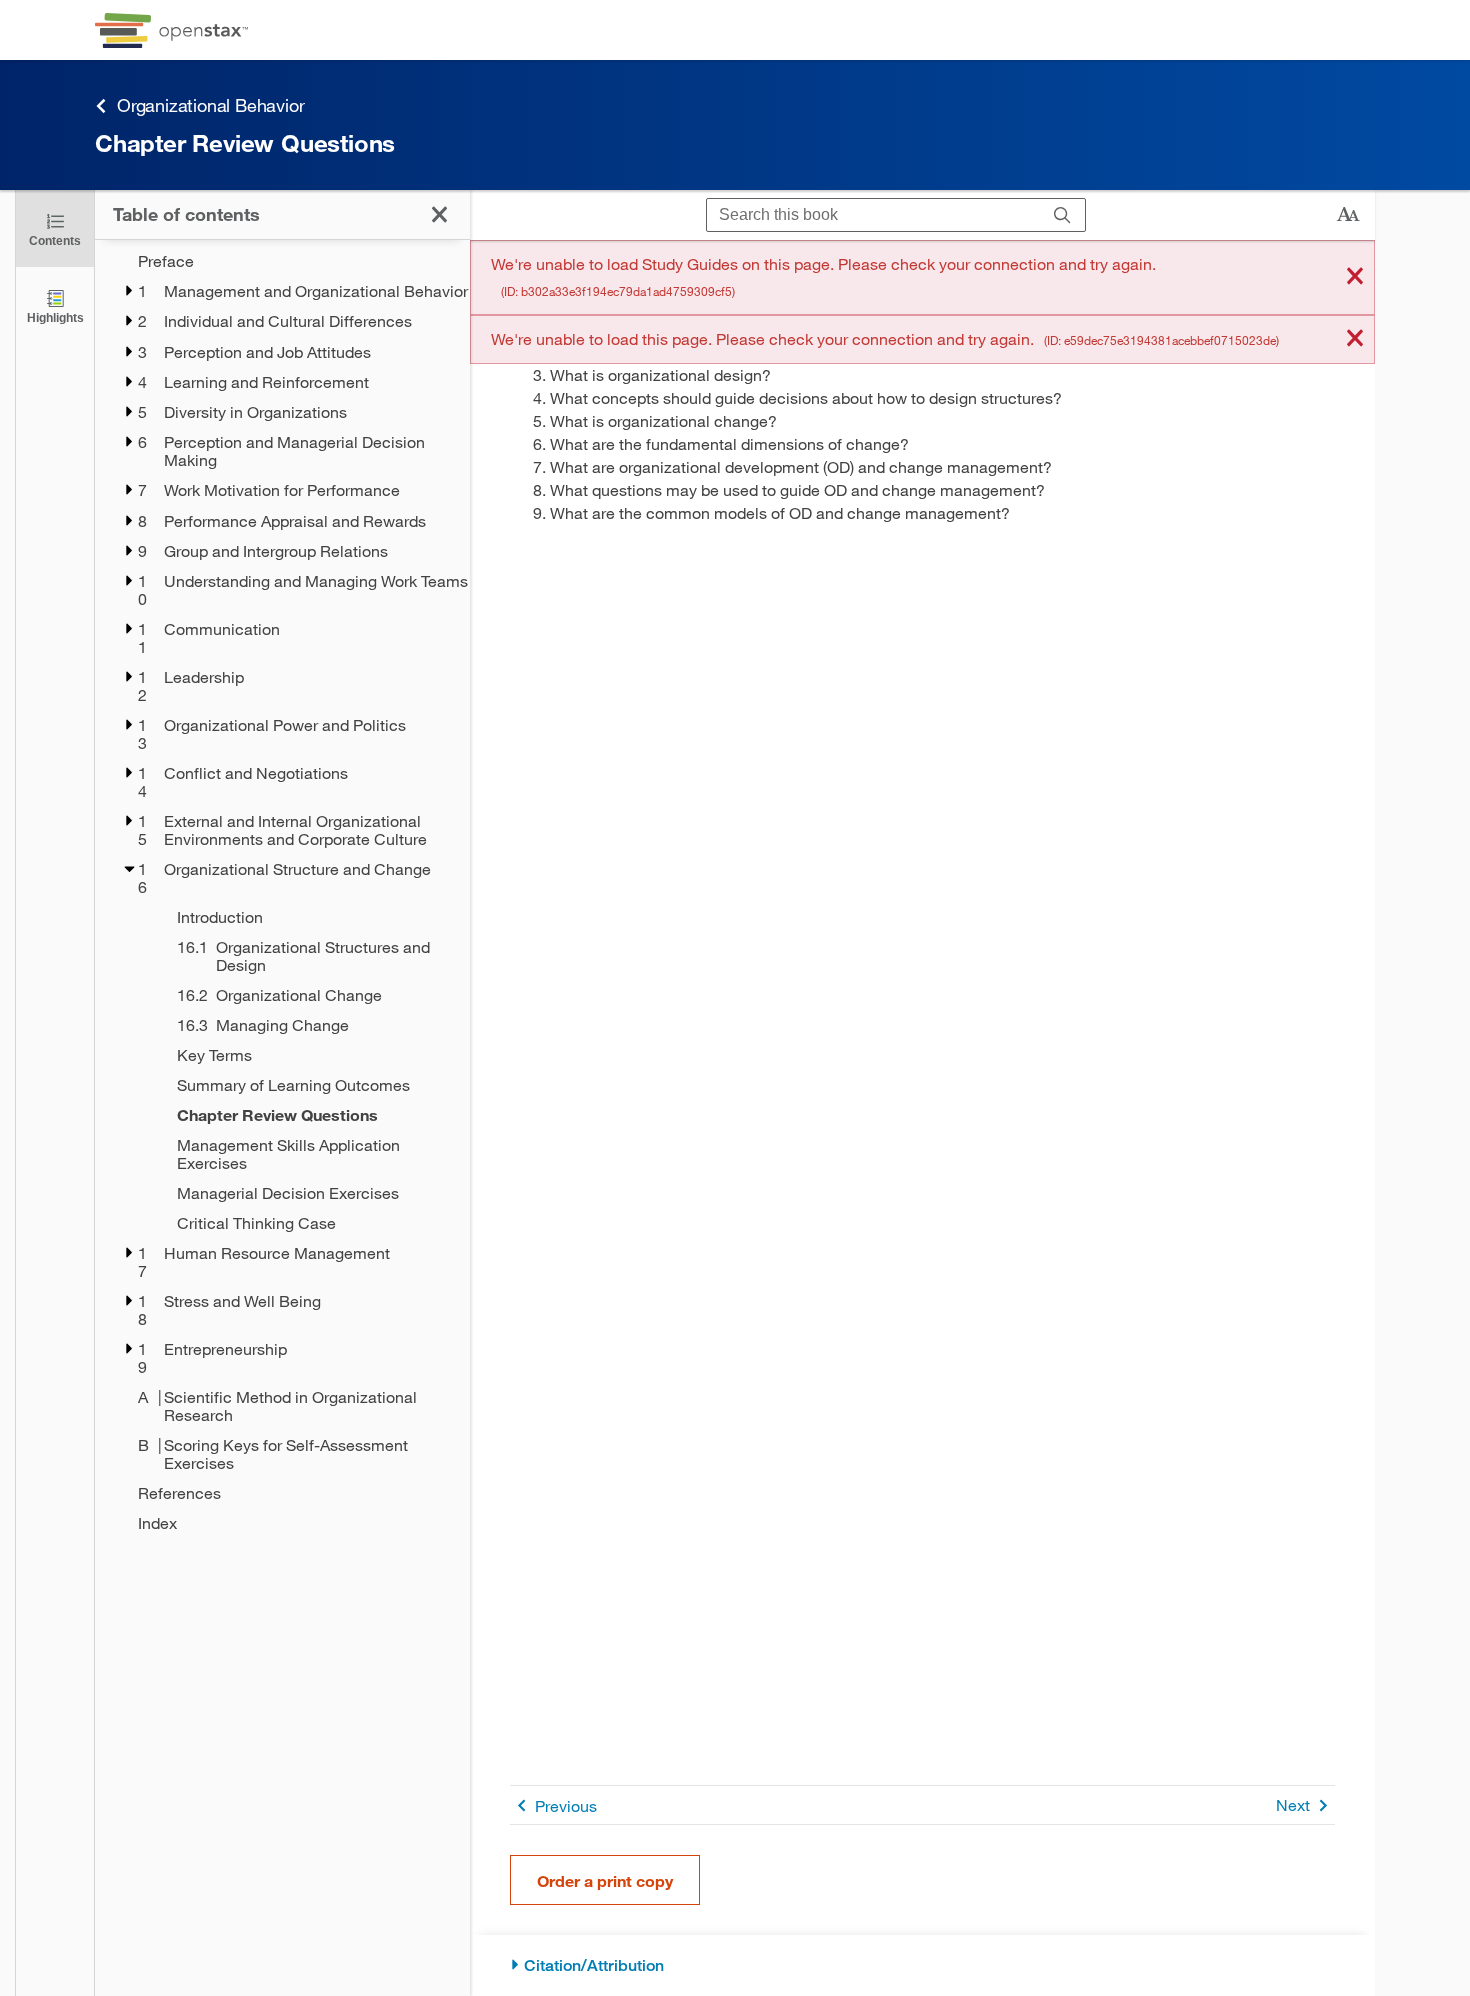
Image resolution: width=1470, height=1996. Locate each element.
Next (1293, 1804)
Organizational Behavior (210, 105)
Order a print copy (605, 1880)
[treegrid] (282, 892)
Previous (566, 1805)
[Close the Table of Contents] (439, 214)
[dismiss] (1355, 277)
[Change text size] (1348, 215)
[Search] (1062, 215)
